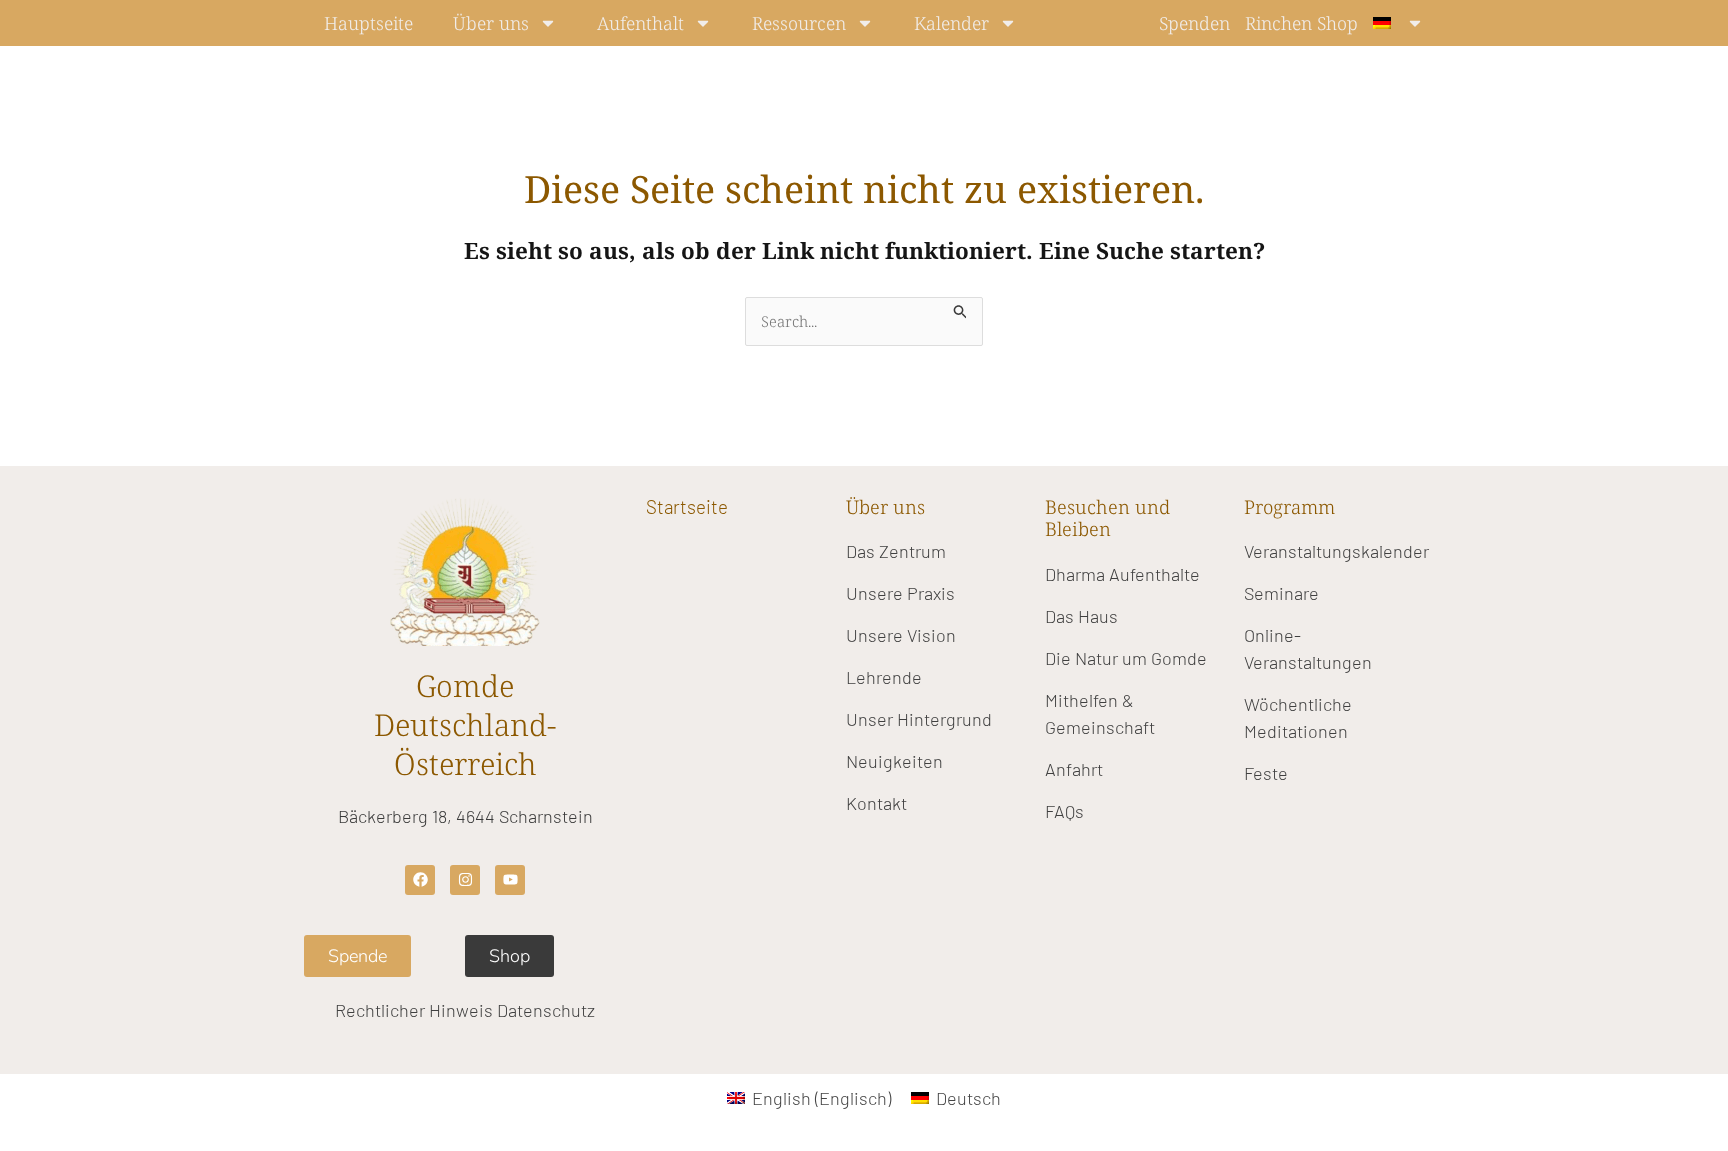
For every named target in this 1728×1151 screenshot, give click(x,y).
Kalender (951, 23)
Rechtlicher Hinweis (414, 1010)
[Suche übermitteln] (961, 308)
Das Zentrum (896, 551)
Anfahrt (1074, 769)
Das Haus (1081, 616)
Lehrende (884, 677)
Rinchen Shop (1301, 23)
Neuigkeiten (894, 761)
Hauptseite (368, 23)
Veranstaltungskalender (1336, 551)
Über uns (491, 23)
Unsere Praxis (900, 593)
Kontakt (876, 803)
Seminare (1281, 593)
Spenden (1194, 23)
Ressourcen (799, 23)
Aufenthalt (640, 23)
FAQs (1064, 811)
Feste (1266, 773)
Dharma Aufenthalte (1122, 574)
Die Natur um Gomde (1126, 658)
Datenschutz (546, 1010)
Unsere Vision (901, 635)
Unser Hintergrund (919, 719)
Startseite (687, 506)
